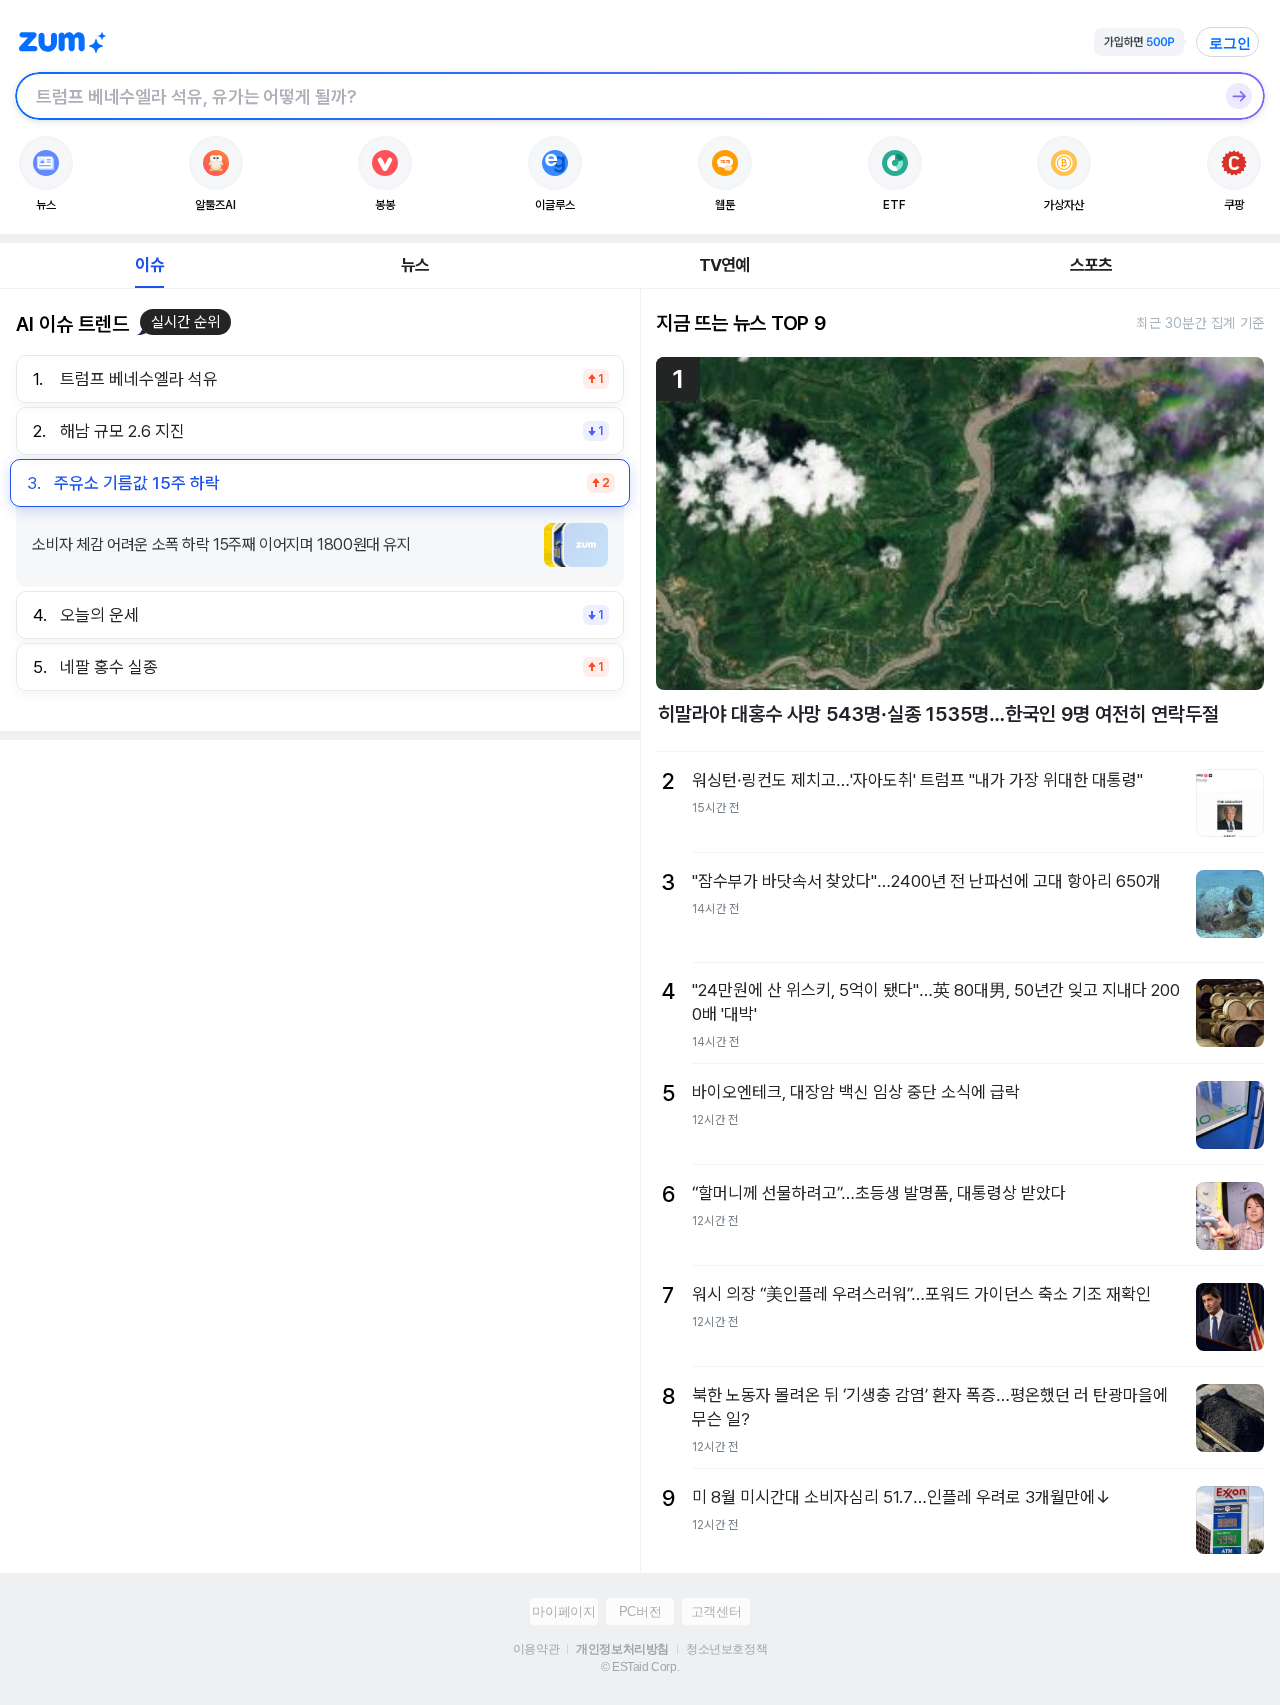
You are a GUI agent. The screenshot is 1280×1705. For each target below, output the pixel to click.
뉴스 (415, 265)
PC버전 (640, 1611)
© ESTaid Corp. (640, 1667)
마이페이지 (563, 1611)
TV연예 (724, 265)
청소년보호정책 (726, 1649)
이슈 (149, 265)
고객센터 (716, 1611)
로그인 (1230, 43)
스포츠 (1091, 265)
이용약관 (536, 1649)
